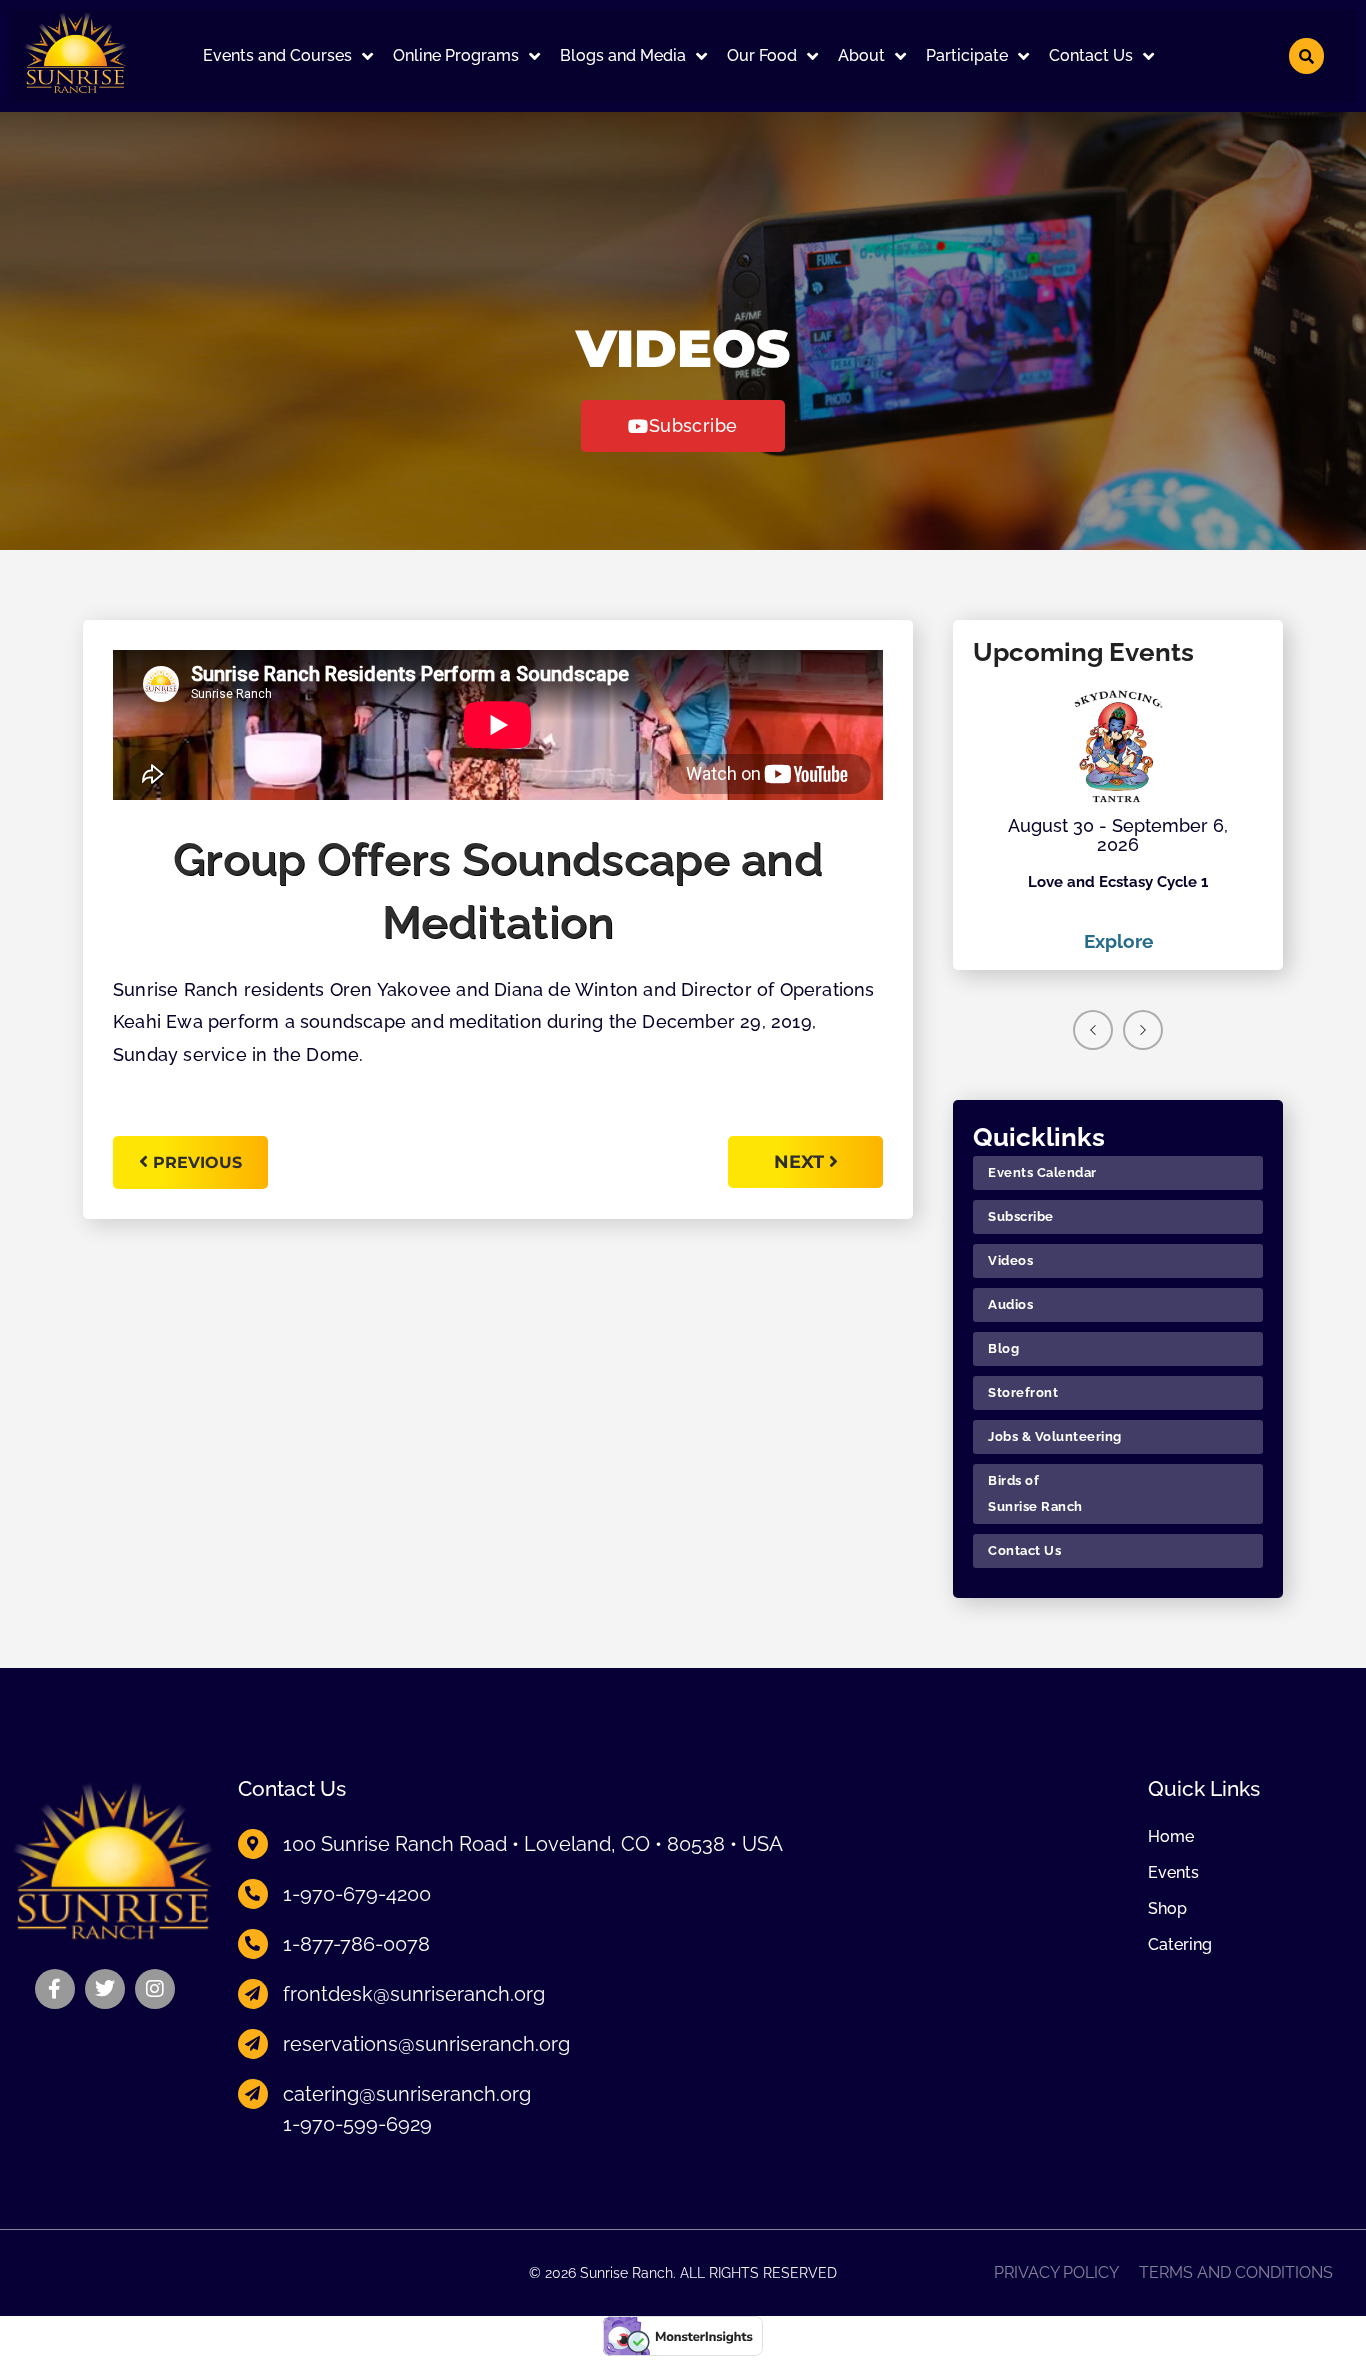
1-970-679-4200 (357, 1894)
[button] (288, 56)
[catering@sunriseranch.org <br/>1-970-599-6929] (253, 2094)
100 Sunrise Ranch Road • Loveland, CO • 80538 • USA (533, 1844)
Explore (1118, 941)
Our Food (762, 55)
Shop (1167, 1909)
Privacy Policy (1056, 2273)
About (861, 55)
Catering (1180, 1945)
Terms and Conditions (1236, 2273)
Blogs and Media (623, 55)
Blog (1003, 1348)
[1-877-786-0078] (253, 1944)
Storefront (1023, 1392)
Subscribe (1021, 1216)
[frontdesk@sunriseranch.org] (253, 1994)
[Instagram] (155, 1989)
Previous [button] (1093, 1030)
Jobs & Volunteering (1055, 1436)
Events (1173, 1873)
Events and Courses (277, 55)
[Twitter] (105, 1989)
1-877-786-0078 (356, 1944)
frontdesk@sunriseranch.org (414, 1994)
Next (801, 1162)
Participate (967, 55)
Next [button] (1143, 1030)
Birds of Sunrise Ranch (1035, 1493)
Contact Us (1091, 55)
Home (1171, 1837)
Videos (1010, 1260)
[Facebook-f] (55, 1989)
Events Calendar (1042, 1172)
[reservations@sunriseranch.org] (253, 2044)
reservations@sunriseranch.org (426, 2044)
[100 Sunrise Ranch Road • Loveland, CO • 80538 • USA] (253, 1844)
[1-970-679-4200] (253, 1894)
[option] (1118, 820)
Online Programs (456, 55)
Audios (1010, 1304)
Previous (197, 1162)
